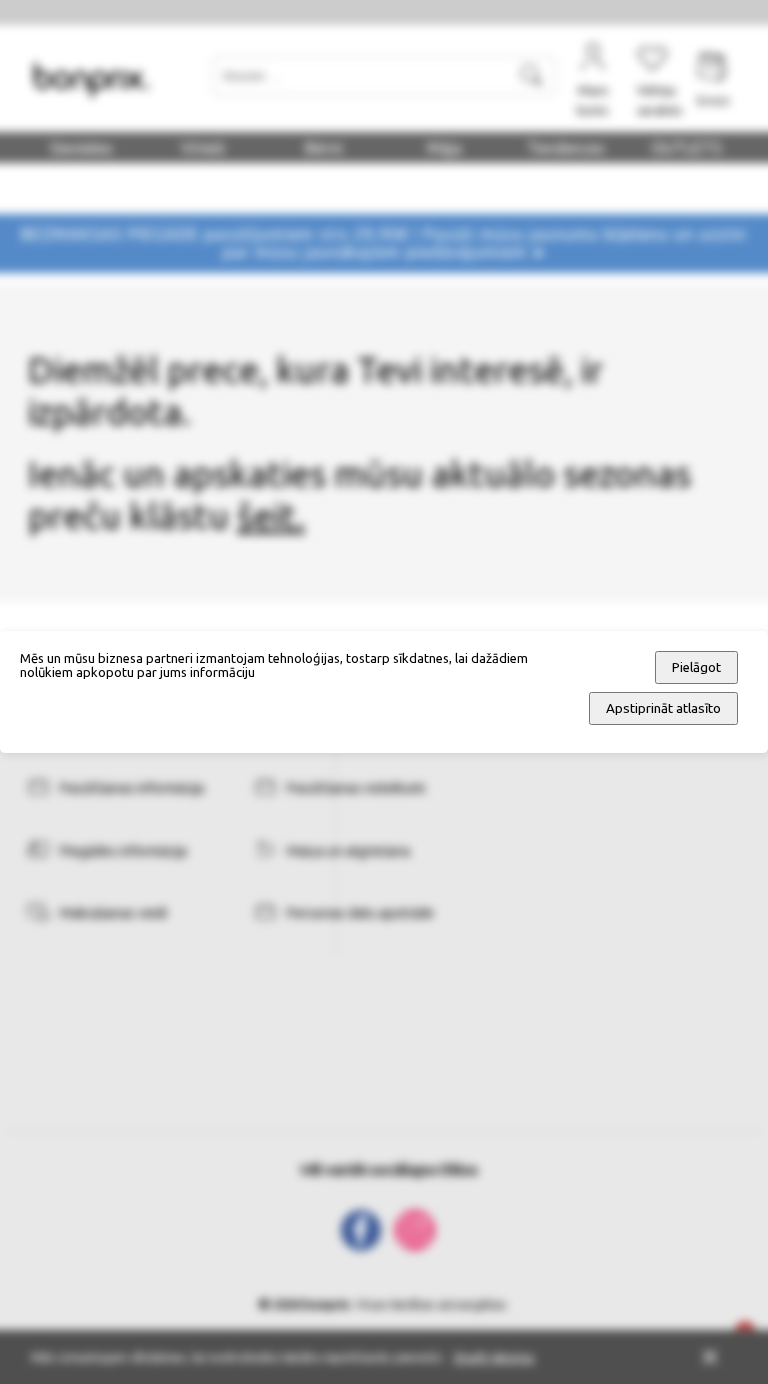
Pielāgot (696, 667)
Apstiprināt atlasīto (663, 708)
